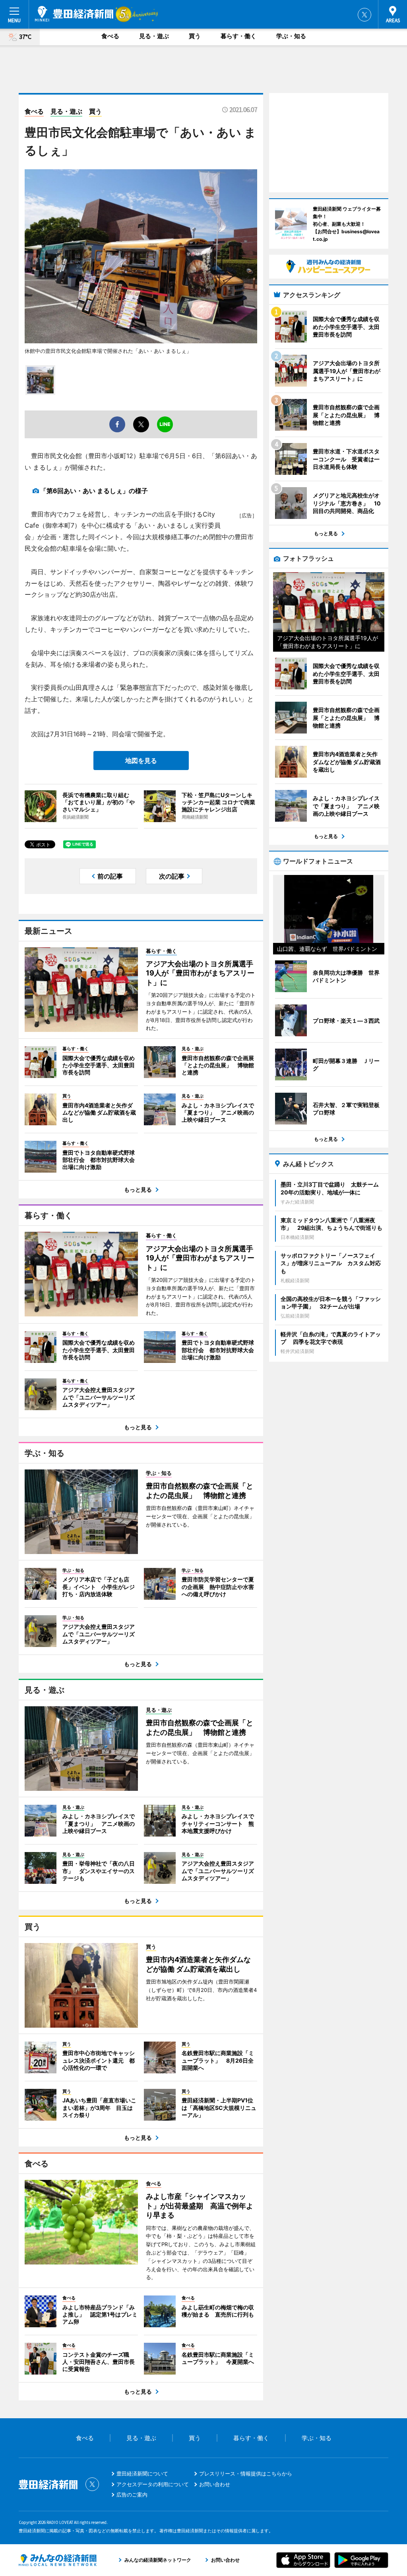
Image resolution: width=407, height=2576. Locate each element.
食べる (110, 36)
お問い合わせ (215, 2484)
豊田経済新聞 (74, 14)
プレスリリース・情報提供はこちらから (246, 2473)
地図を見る (141, 761)
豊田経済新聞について (142, 2473)
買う (195, 36)
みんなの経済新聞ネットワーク (58, 2560)
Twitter (364, 15)
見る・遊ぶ (154, 36)
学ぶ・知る (291, 36)
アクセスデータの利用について (153, 2484)
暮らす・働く (238, 36)
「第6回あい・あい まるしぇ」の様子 (94, 491)
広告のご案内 (132, 2495)
